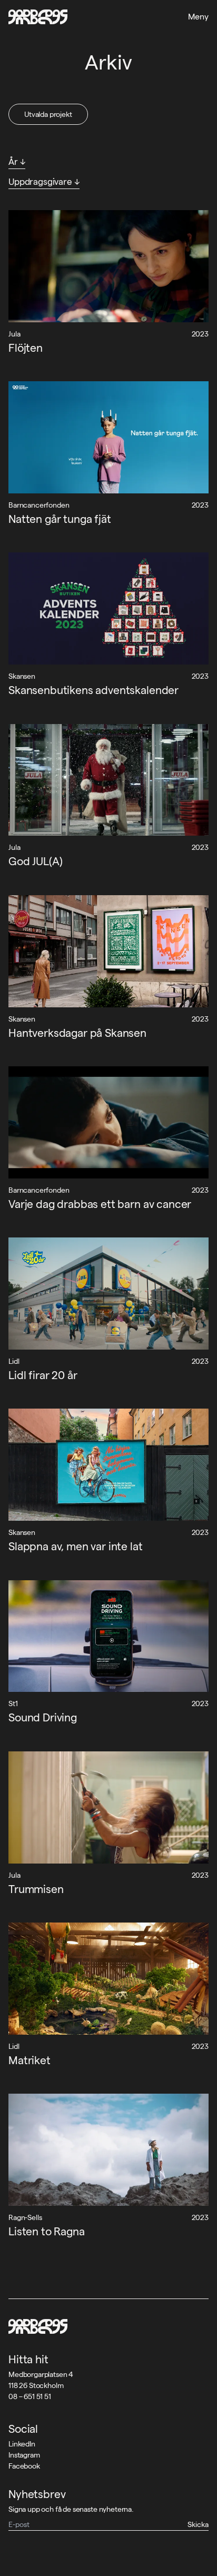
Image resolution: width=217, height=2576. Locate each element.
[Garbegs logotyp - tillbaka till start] (38, 17)
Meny (198, 17)
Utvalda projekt (48, 114)
